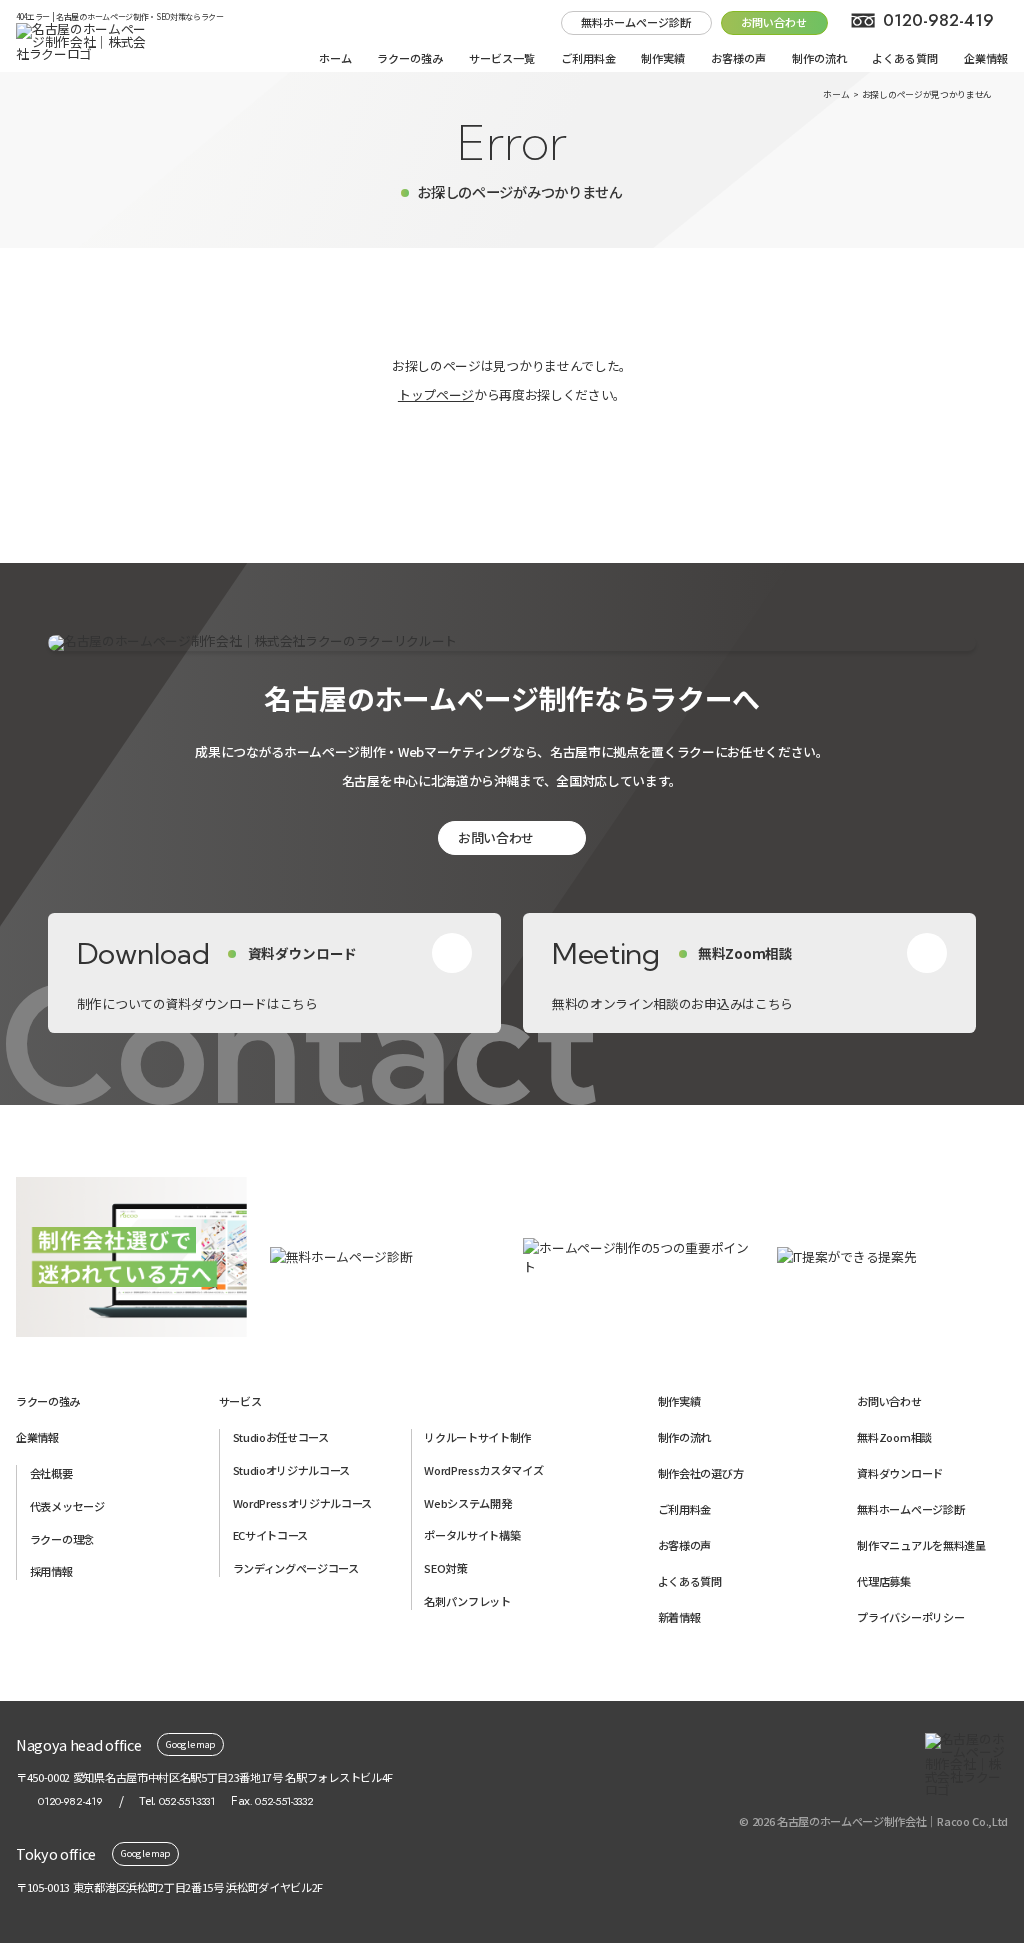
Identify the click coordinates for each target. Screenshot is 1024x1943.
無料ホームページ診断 (636, 22)
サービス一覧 (502, 58)
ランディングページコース (296, 1568)
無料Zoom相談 (894, 1437)
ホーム (335, 58)
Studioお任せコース (281, 1437)
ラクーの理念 (62, 1539)
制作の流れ (819, 58)
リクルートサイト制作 (477, 1437)
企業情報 (986, 58)
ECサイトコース (270, 1535)
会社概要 (51, 1473)
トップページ (436, 394)
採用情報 (51, 1571)
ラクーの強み (410, 58)
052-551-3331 (187, 1801)
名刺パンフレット (467, 1601)
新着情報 (679, 1617)
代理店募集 (883, 1581)
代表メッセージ (67, 1506)
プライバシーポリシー (910, 1617)
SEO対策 (445, 1568)
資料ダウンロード (899, 1473)
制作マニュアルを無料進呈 (921, 1545)
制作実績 (663, 58)
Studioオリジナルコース (292, 1470)
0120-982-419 (938, 20)
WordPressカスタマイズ (483, 1470)
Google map (190, 1744)
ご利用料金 (588, 58)
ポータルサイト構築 (472, 1535)
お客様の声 (738, 58)
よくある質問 (905, 58)
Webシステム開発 (467, 1503)
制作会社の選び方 (700, 1473)
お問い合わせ (496, 837)
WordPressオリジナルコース (303, 1503)
